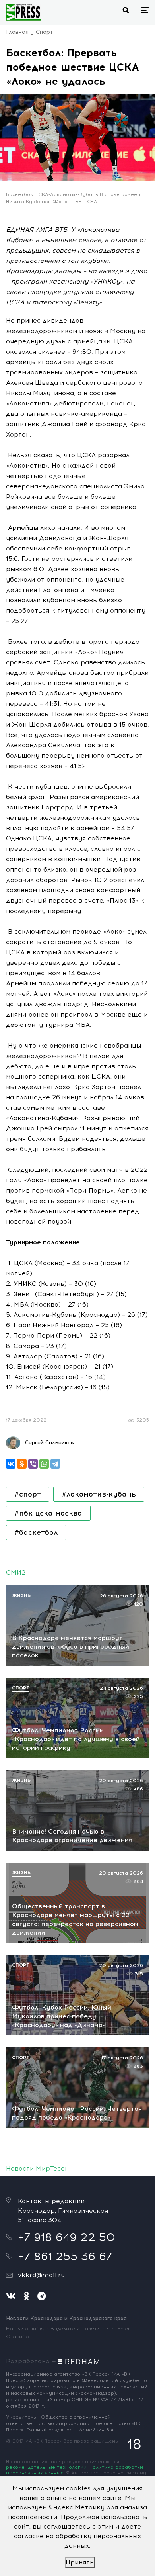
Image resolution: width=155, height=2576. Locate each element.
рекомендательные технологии (46, 2467)
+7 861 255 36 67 (65, 2256)
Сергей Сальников (49, 1443)
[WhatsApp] (44, 1464)
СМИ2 (16, 1572)
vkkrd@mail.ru (41, 2275)
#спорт (28, 1494)
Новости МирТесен (37, 2168)
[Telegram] (55, 1464)
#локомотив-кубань (99, 1494)
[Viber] (33, 1464)
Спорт (44, 32)
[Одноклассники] (22, 1464)
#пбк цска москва (48, 1513)
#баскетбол (36, 1532)
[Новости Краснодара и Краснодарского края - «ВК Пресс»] (23, 12)
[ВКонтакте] (11, 1464)
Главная (17, 32)
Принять (80, 2562)
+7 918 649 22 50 (67, 2237)
